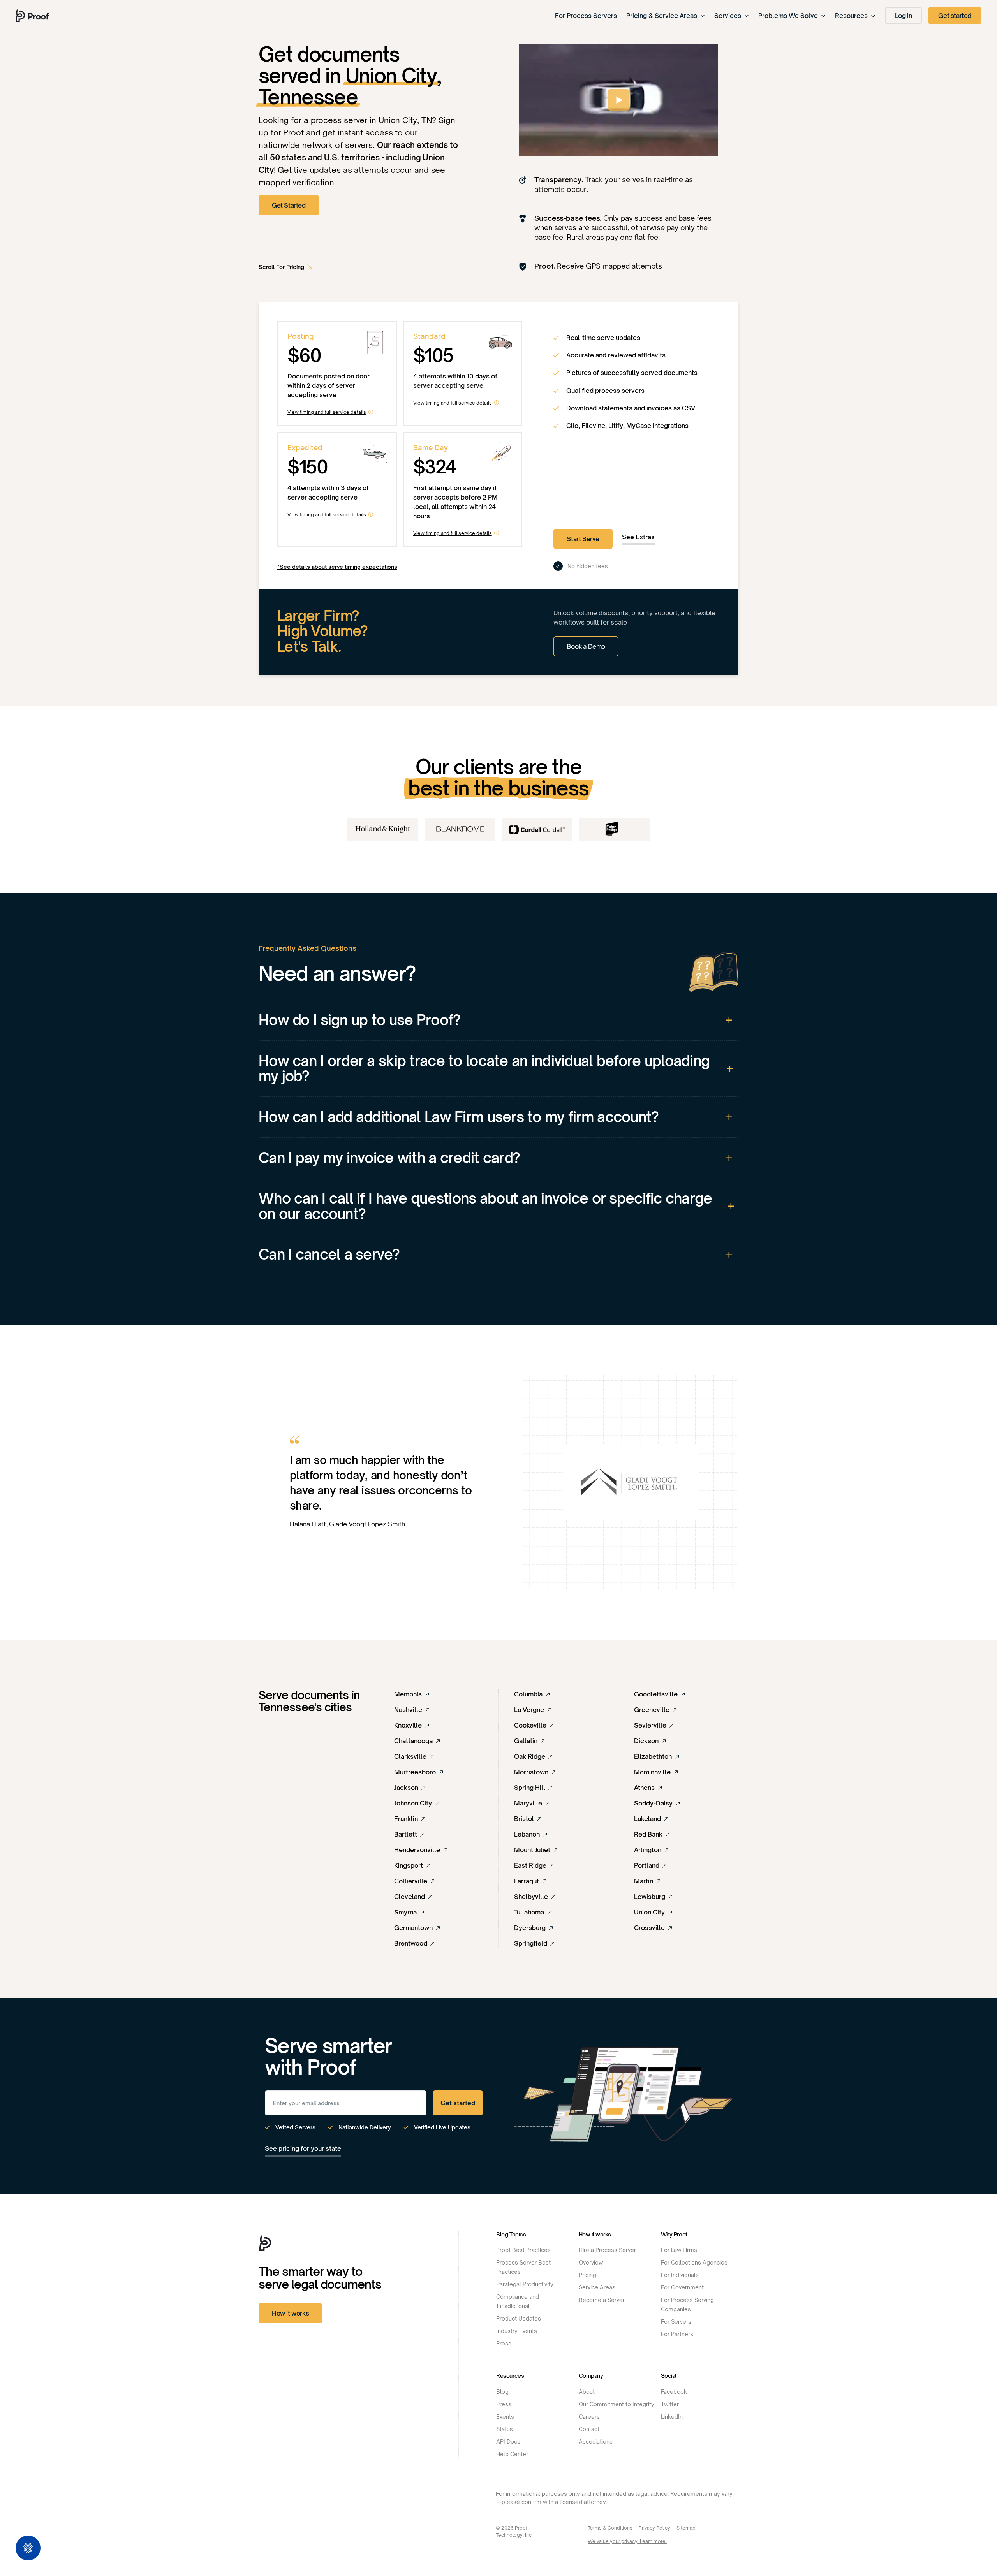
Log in (904, 16)
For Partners (677, 2334)
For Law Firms (679, 2250)
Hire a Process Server (607, 2250)
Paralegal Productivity (525, 2284)
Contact (589, 2429)
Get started (955, 16)
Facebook (674, 2392)
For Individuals (680, 2275)
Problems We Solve (788, 16)
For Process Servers (586, 16)
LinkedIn (672, 2417)
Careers (589, 2417)
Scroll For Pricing (281, 267)
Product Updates (519, 2318)
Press (504, 2343)
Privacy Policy (654, 2528)
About (587, 2392)
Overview (591, 2262)
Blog (502, 2392)
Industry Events (517, 2331)
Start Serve (583, 539)
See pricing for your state (303, 2148)
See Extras (638, 537)
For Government (682, 2287)
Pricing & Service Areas (662, 16)
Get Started (289, 205)
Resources (851, 16)
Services (728, 16)
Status (505, 2429)
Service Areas (597, 2287)
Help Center (512, 2454)
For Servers (676, 2322)
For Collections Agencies (694, 2262)
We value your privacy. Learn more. (627, 2541)
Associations (596, 2441)
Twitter (670, 2404)
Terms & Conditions (610, 2528)
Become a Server (602, 2300)
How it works (290, 2313)
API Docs (508, 2441)
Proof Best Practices (523, 2250)
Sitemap (686, 2528)
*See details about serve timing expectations (337, 567)
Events (505, 2417)
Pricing (587, 2275)
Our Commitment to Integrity (617, 2404)
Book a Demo (586, 646)
